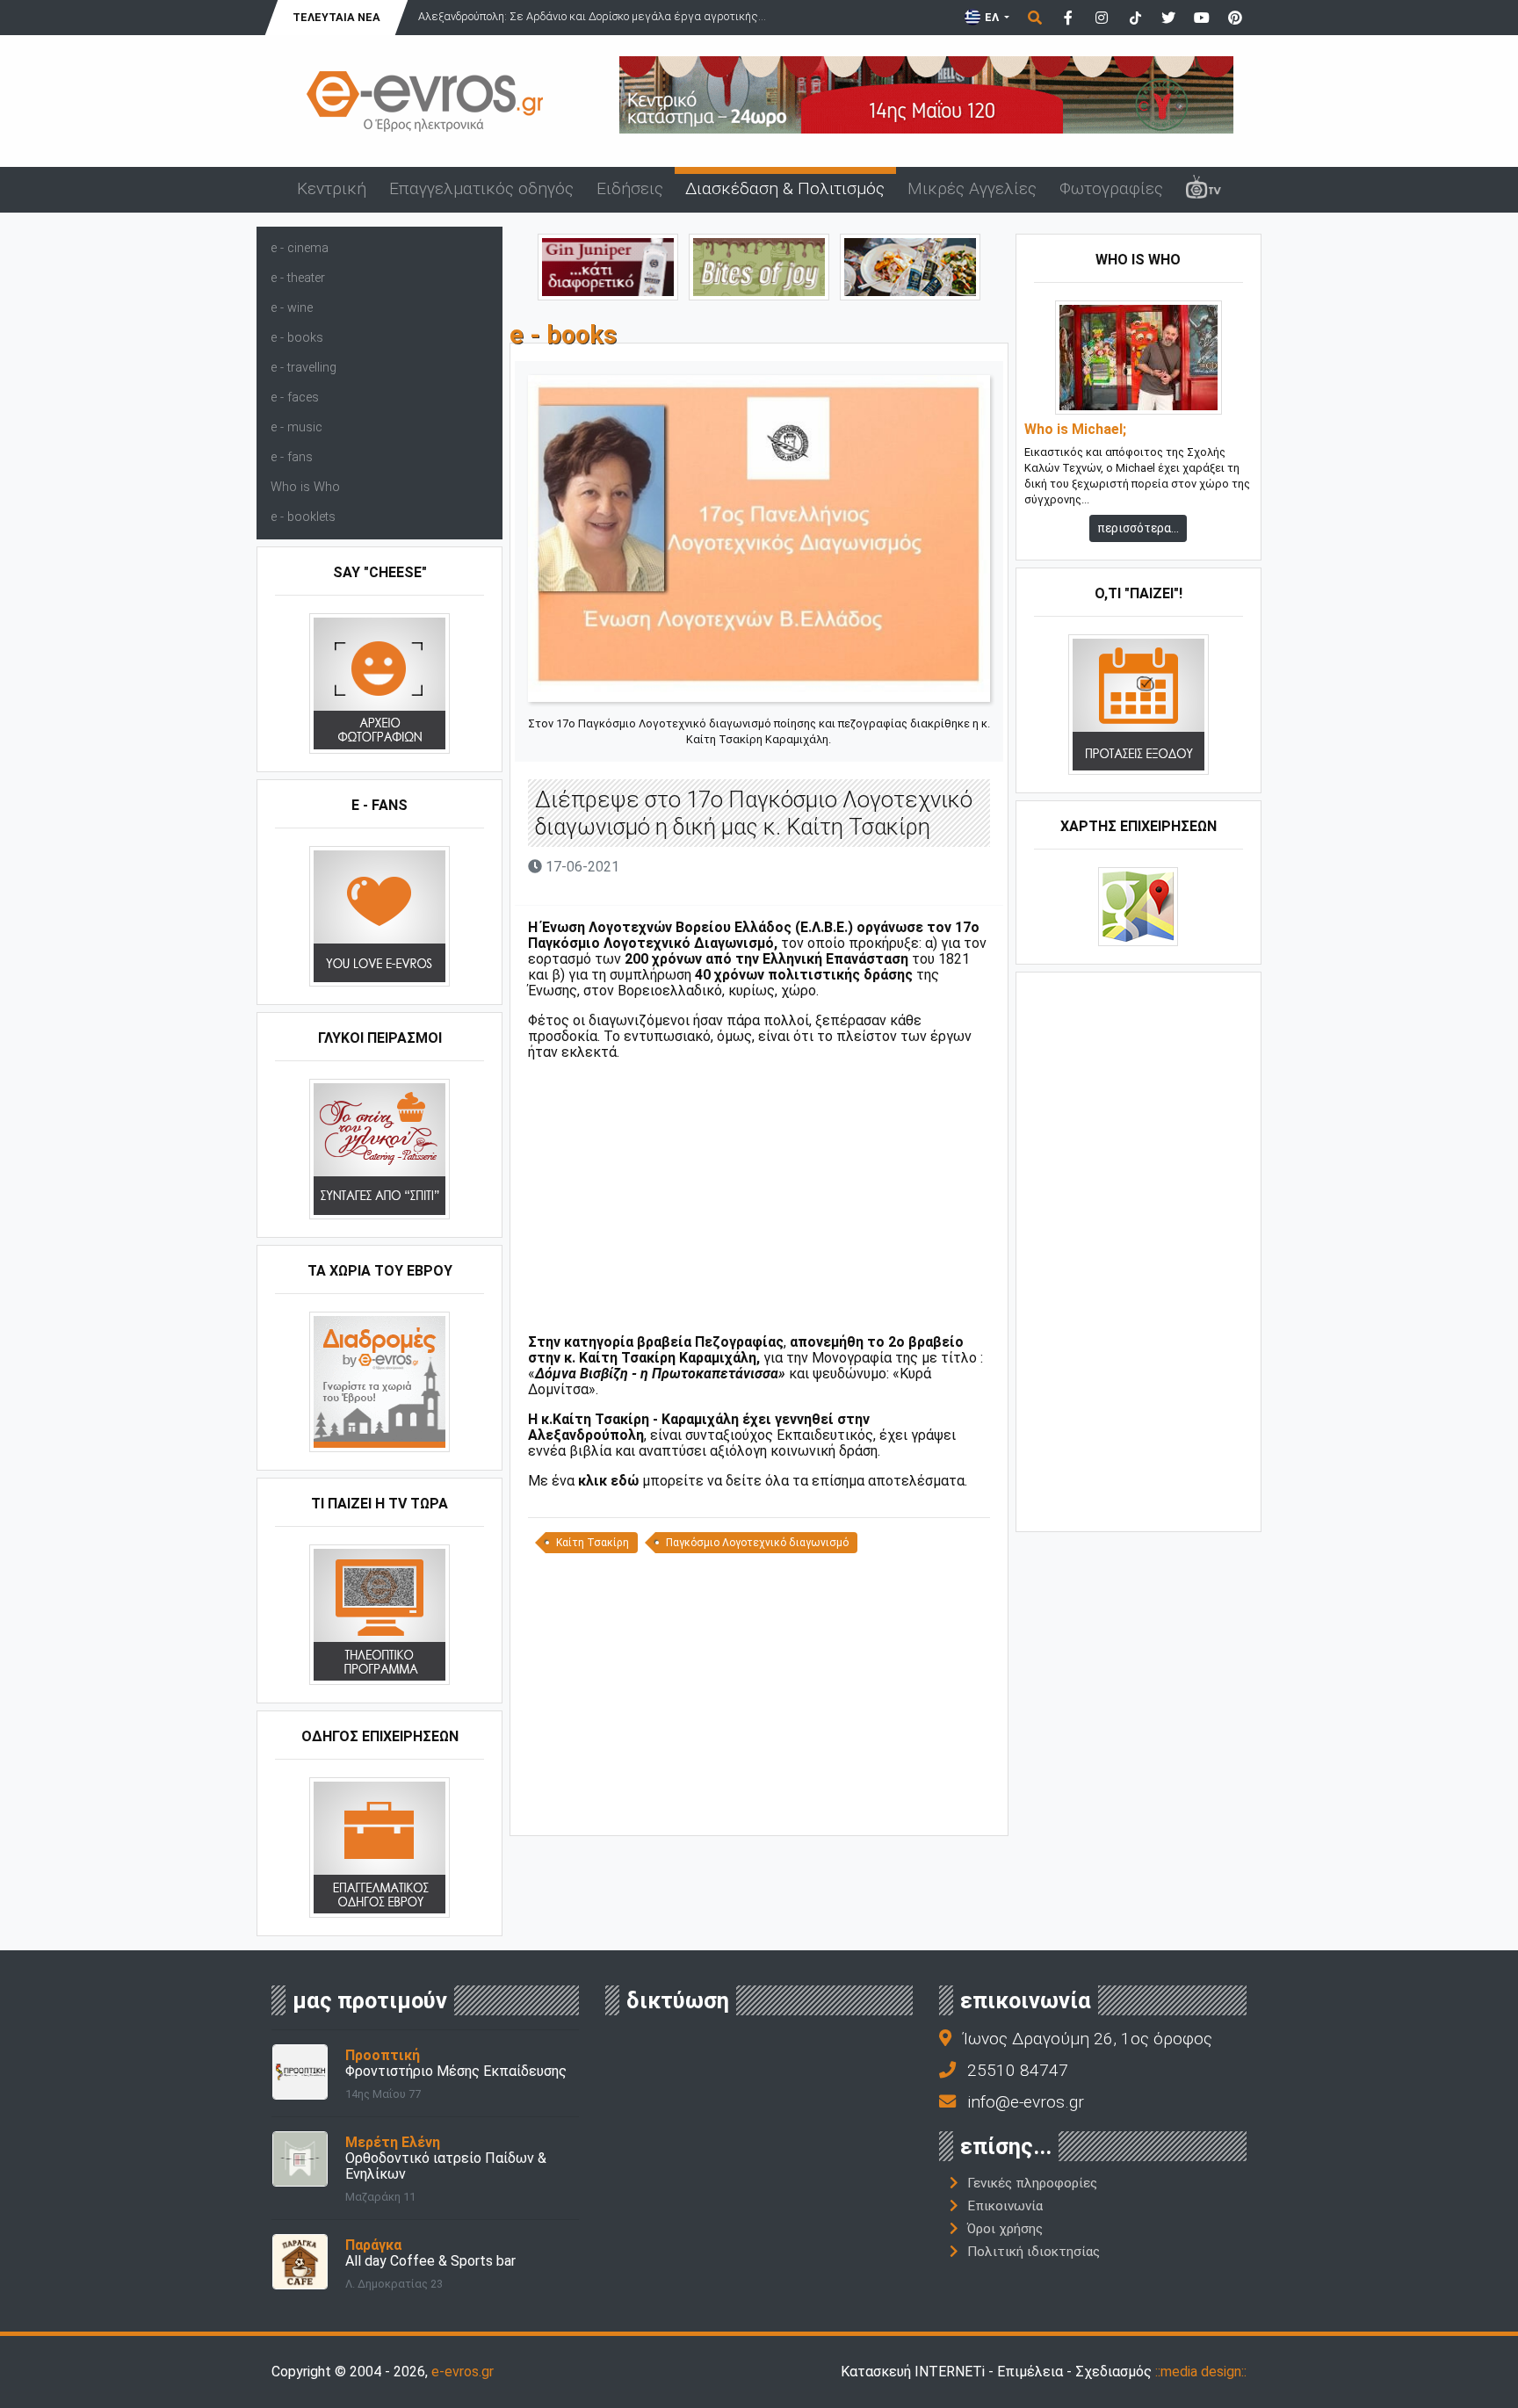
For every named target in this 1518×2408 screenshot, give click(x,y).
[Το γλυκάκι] (759, 266)
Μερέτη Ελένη (393, 2142)
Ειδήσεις (630, 188)
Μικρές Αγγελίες (972, 188)
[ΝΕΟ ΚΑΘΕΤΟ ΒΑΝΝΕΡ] (1138, 1250)
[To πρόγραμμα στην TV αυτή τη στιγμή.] (379, 1614)
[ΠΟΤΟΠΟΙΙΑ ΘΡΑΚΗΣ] (608, 266)
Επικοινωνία (1005, 2206)
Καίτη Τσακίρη (593, 1543)
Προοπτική (383, 2055)
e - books (297, 338)
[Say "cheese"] (379, 683)
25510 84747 (1018, 2070)
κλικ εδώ (608, 1481)
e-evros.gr (463, 2372)
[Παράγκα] (300, 2261)
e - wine (292, 308)
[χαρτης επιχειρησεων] (1138, 906)
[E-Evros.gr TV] (1204, 190)
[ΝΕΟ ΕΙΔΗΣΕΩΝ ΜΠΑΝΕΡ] (759, 1806)
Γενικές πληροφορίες (1032, 2183)
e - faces (295, 398)
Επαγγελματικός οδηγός (481, 188)
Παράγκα (373, 2245)
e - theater (298, 278)
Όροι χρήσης (1005, 2229)
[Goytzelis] (926, 94)
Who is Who (305, 487)
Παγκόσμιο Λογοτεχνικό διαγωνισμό (757, 1543)
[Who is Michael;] (1138, 357)
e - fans (292, 457)
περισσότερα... (1138, 528)
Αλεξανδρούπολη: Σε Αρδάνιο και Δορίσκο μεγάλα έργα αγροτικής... (592, 16)
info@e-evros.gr (1026, 2102)
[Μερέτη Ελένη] (300, 2158)
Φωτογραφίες (1111, 188)
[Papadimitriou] (910, 266)
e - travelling (304, 368)
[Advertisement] (759, 1197)
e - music (296, 427)
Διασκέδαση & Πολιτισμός (785, 188)
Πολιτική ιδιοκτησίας (1034, 2252)
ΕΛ (992, 17)
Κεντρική (332, 188)
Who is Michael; (1075, 430)
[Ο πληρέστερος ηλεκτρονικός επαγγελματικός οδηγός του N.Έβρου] (425, 100)
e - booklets (303, 517)
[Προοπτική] (300, 2071)
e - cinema (300, 248)
